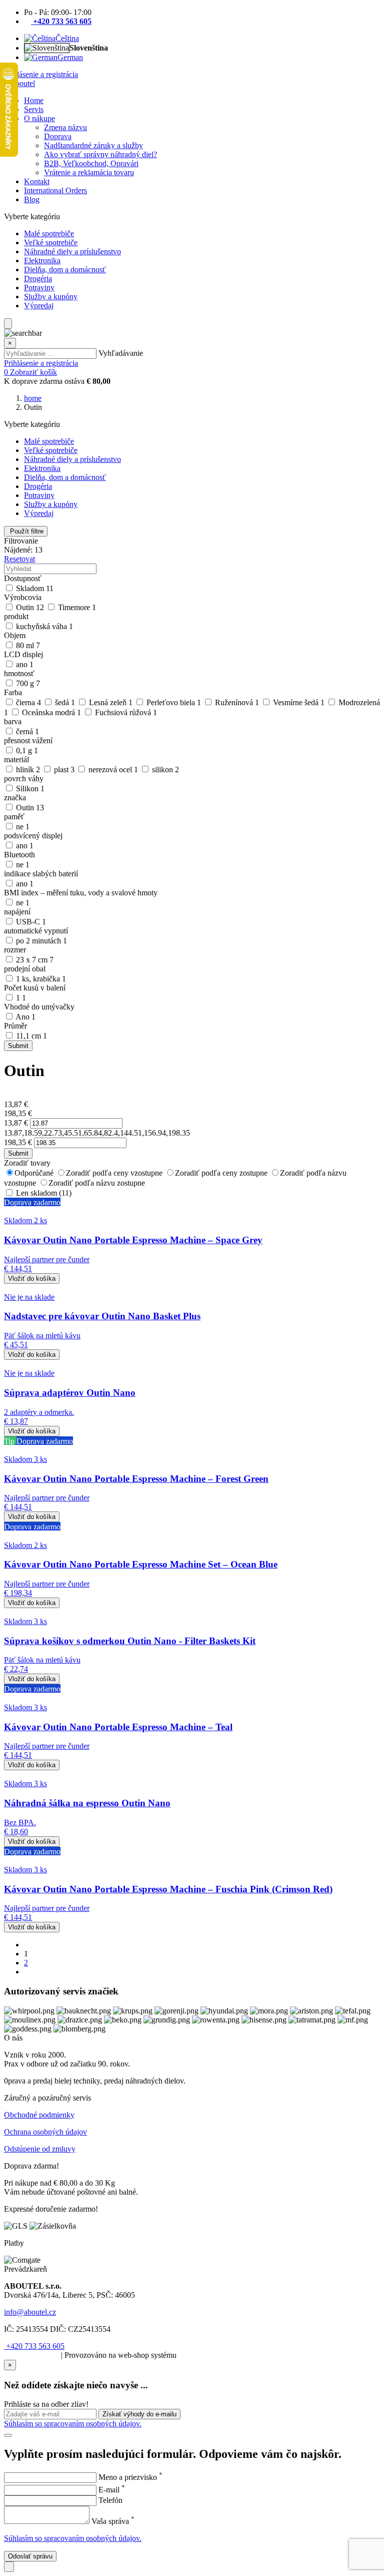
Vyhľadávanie (121, 353)
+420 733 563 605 (34, 2346)
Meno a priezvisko (130, 2477)
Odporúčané (35, 1173)
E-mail (112, 2490)
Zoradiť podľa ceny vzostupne (115, 1173)
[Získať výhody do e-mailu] (8, 2435)
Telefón (110, 2500)
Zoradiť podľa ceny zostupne (222, 1173)
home (33, 398)
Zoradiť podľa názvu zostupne (97, 1183)
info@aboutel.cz (30, 2312)
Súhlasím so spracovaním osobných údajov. (73, 2424)
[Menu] (8, 324)
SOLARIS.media (31, 2355)
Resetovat (19, 559)
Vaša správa (113, 2521)
